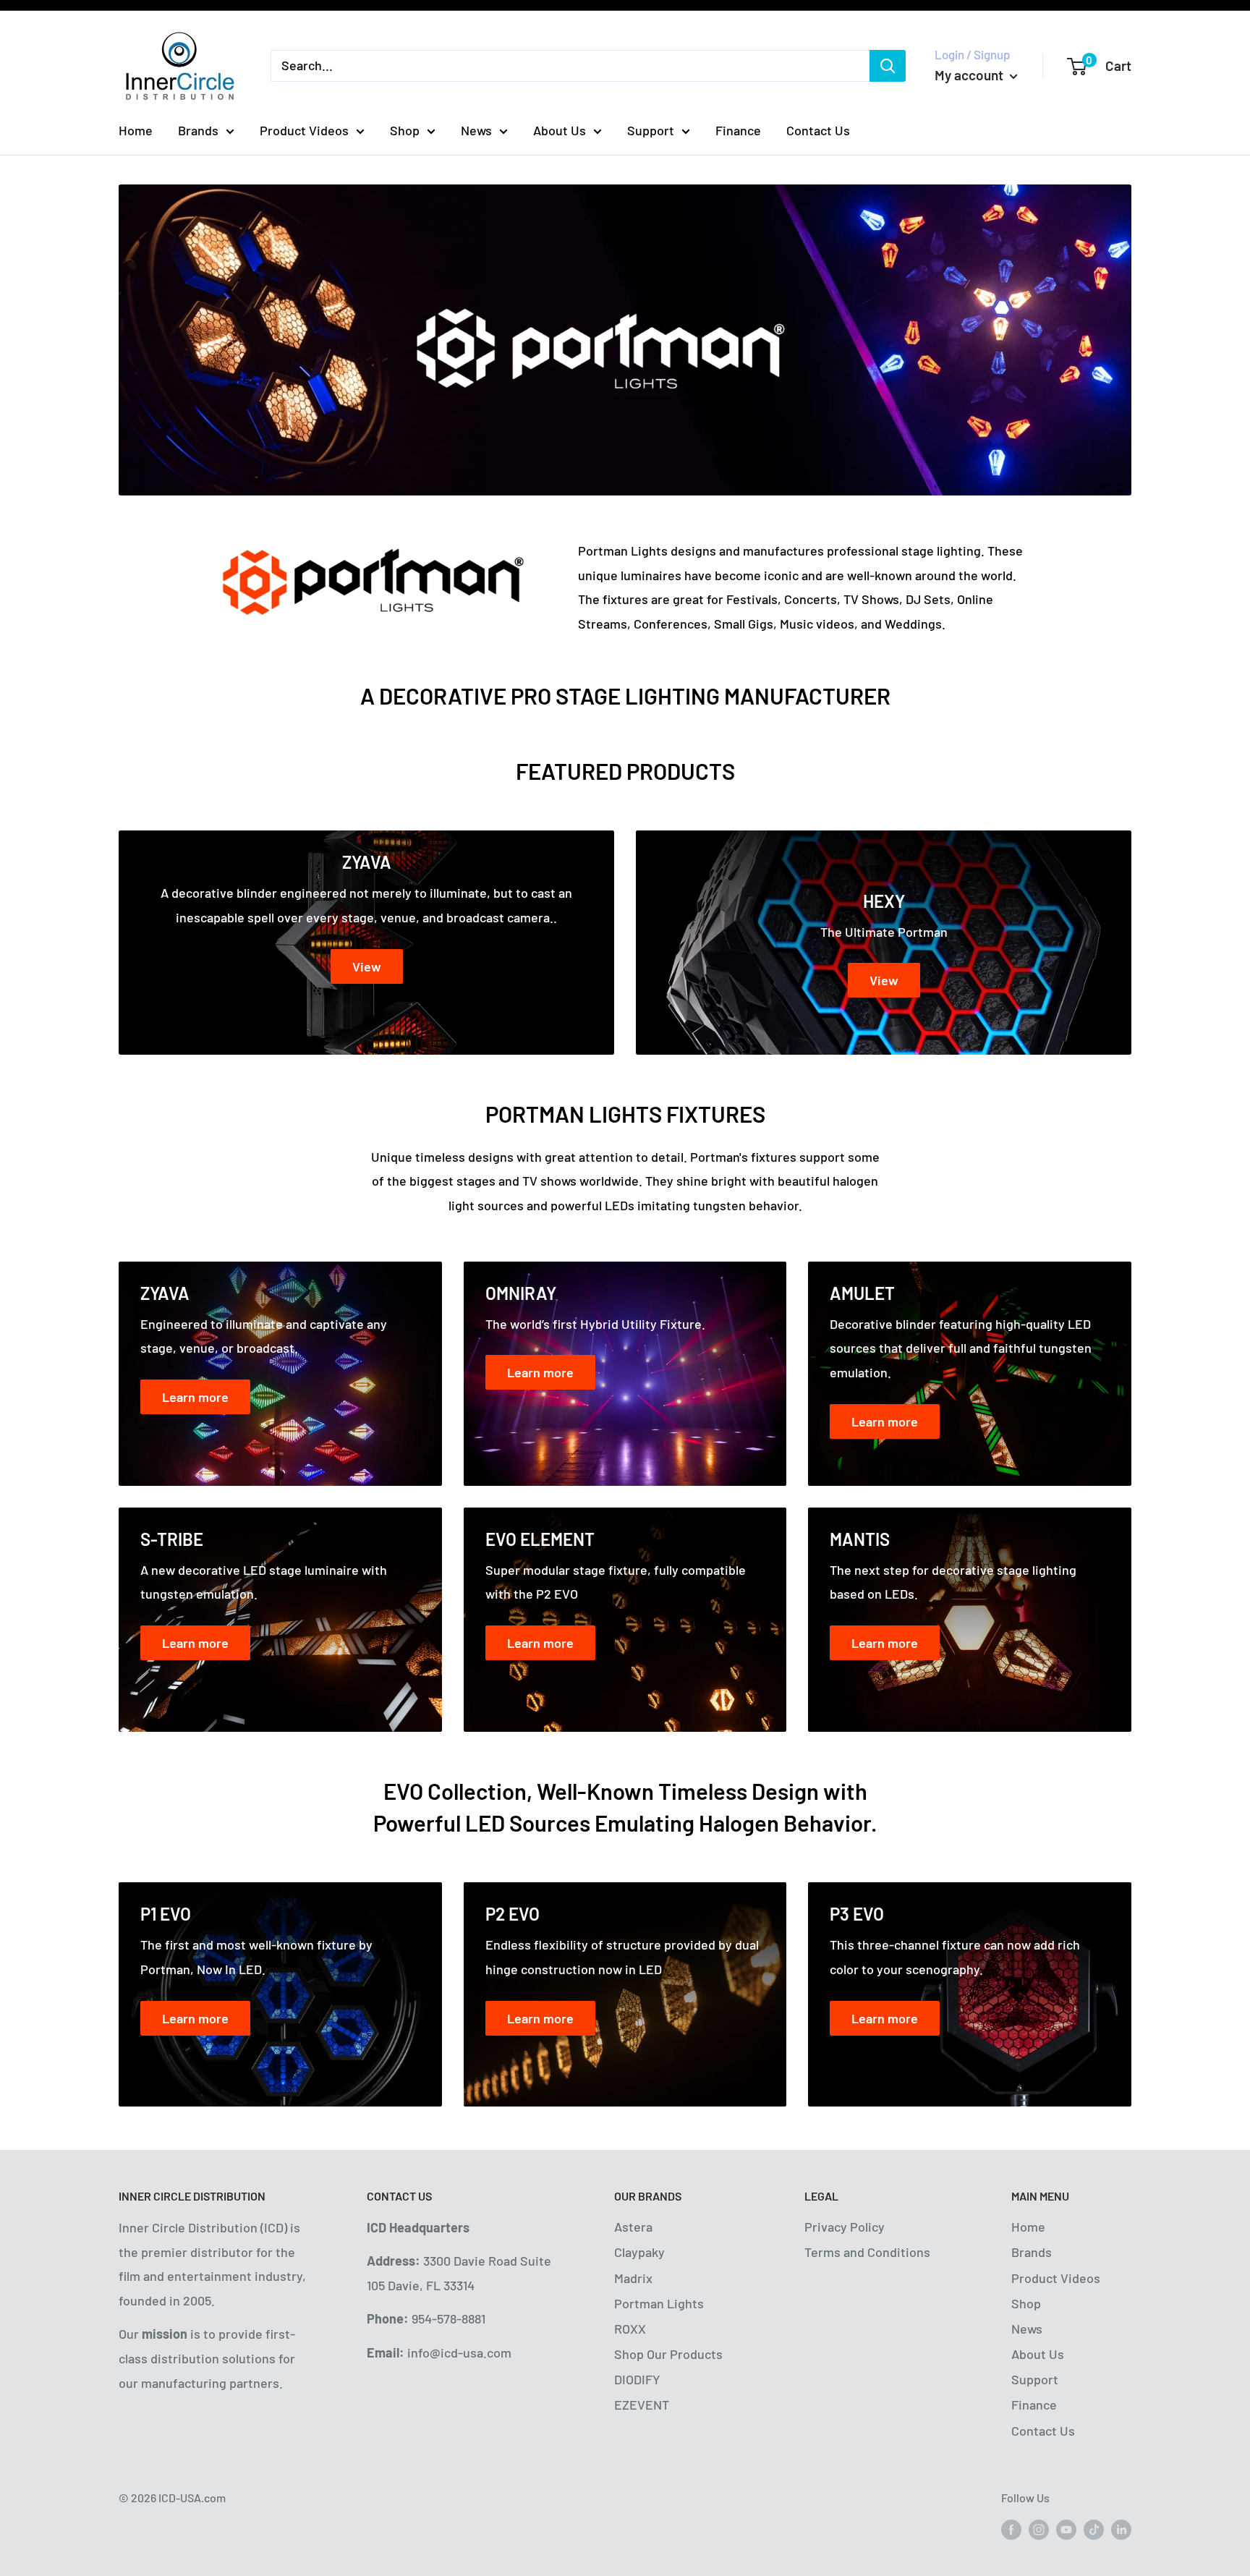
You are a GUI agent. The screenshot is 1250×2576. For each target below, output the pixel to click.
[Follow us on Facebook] (1011, 2529)
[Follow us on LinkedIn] (1121, 2529)
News (476, 130)
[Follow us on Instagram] (1039, 2529)
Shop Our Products (668, 2354)
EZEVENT (642, 2405)
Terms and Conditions (867, 2252)
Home (136, 130)
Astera (633, 2227)
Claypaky (639, 2252)
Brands (198, 130)
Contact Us (818, 130)
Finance (738, 130)
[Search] (888, 66)
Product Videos (304, 130)
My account (970, 75)
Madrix (633, 2278)
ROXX (630, 2329)
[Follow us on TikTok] (1094, 2529)
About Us (560, 130)
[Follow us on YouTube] (1066, 2529)
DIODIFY (637, 2379)
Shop (405, 130)
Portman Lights (659, 2303)
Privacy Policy (845, 2227)
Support (651, 130)
